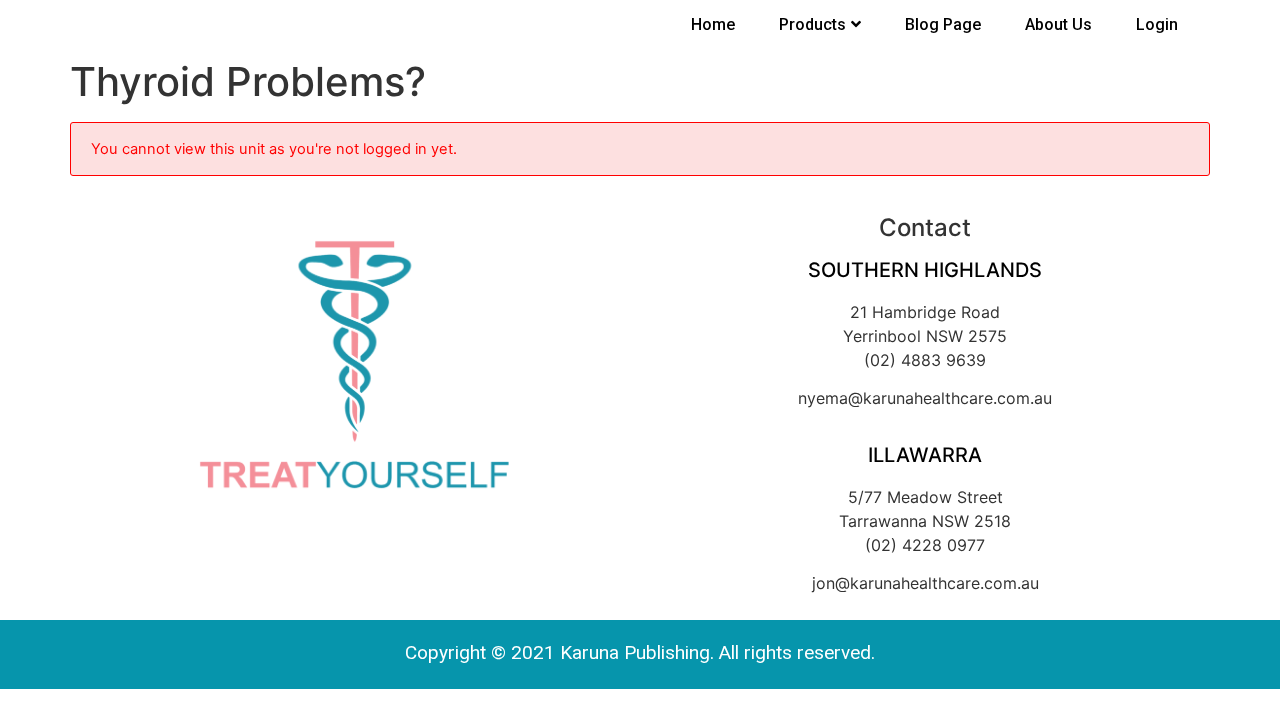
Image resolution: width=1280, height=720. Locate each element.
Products (812, 24)
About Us (1058, 24)
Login (1157, 24)
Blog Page (943, 24)
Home (713, 24)
